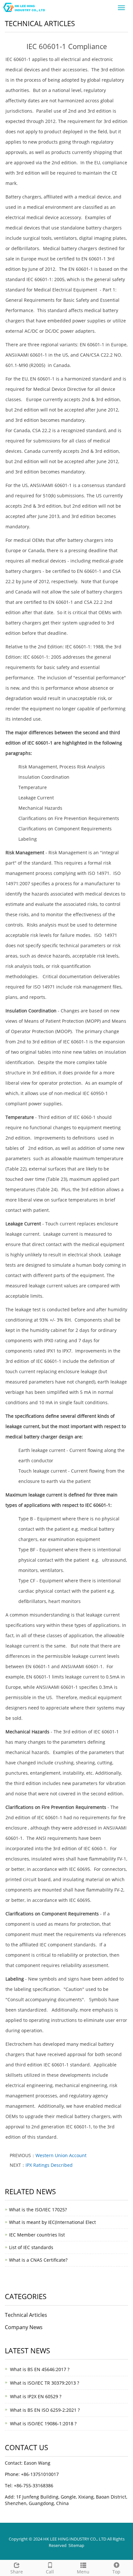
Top (116, 2572)
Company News (24, 2327)
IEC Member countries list (37, 2235)
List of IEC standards (31, 2247)
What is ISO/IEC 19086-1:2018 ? (43, 2424)
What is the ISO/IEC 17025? (38, 2210)
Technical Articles (26, 2315)
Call (50, 2572)
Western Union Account (61, 2155)
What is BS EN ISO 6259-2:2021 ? (45, 2410)
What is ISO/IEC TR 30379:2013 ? (45, 2383)
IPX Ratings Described (49, 2165)
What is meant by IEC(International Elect (52, 2222)
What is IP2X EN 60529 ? (36, 2396)
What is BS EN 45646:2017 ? (40, 2369)
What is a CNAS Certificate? (38, 2260)
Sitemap (76, 2545)
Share (17, 2572)
